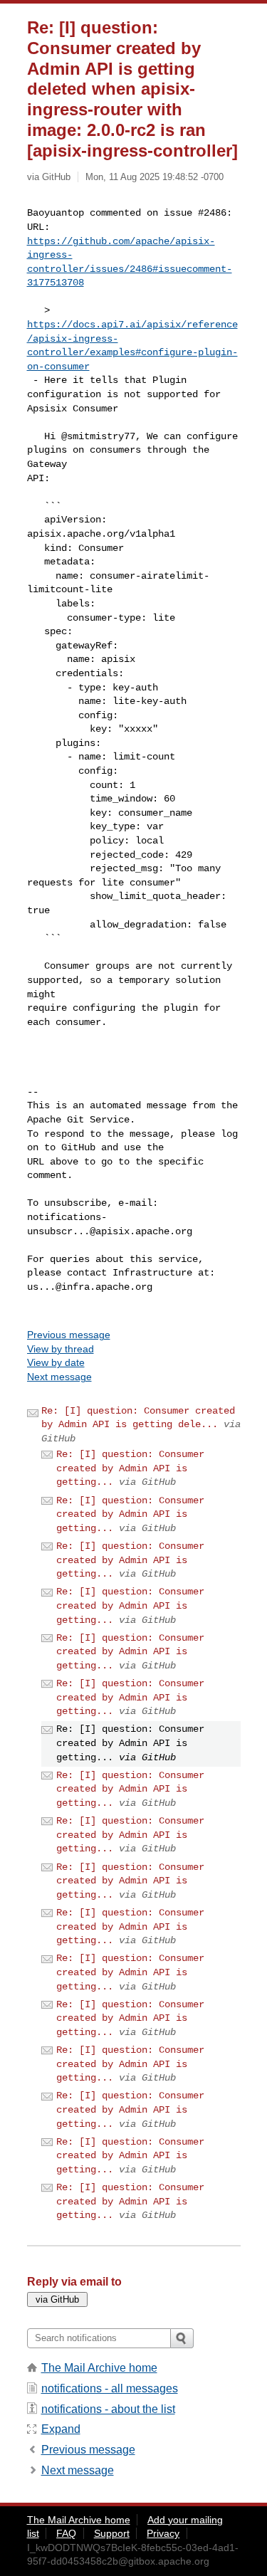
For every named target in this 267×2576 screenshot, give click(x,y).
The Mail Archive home (99, 2368)
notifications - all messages (110, 2388)
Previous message (69, 1335)
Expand (61, 2429)
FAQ (66, 2533)
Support (112, 2533)
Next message (59, 1377)
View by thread (61, 1349)
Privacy (163, 2533)
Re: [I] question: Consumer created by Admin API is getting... (130, 1468)
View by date (56, 1362)
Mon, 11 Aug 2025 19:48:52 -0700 (155, 177)
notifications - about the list (108, 2409)
